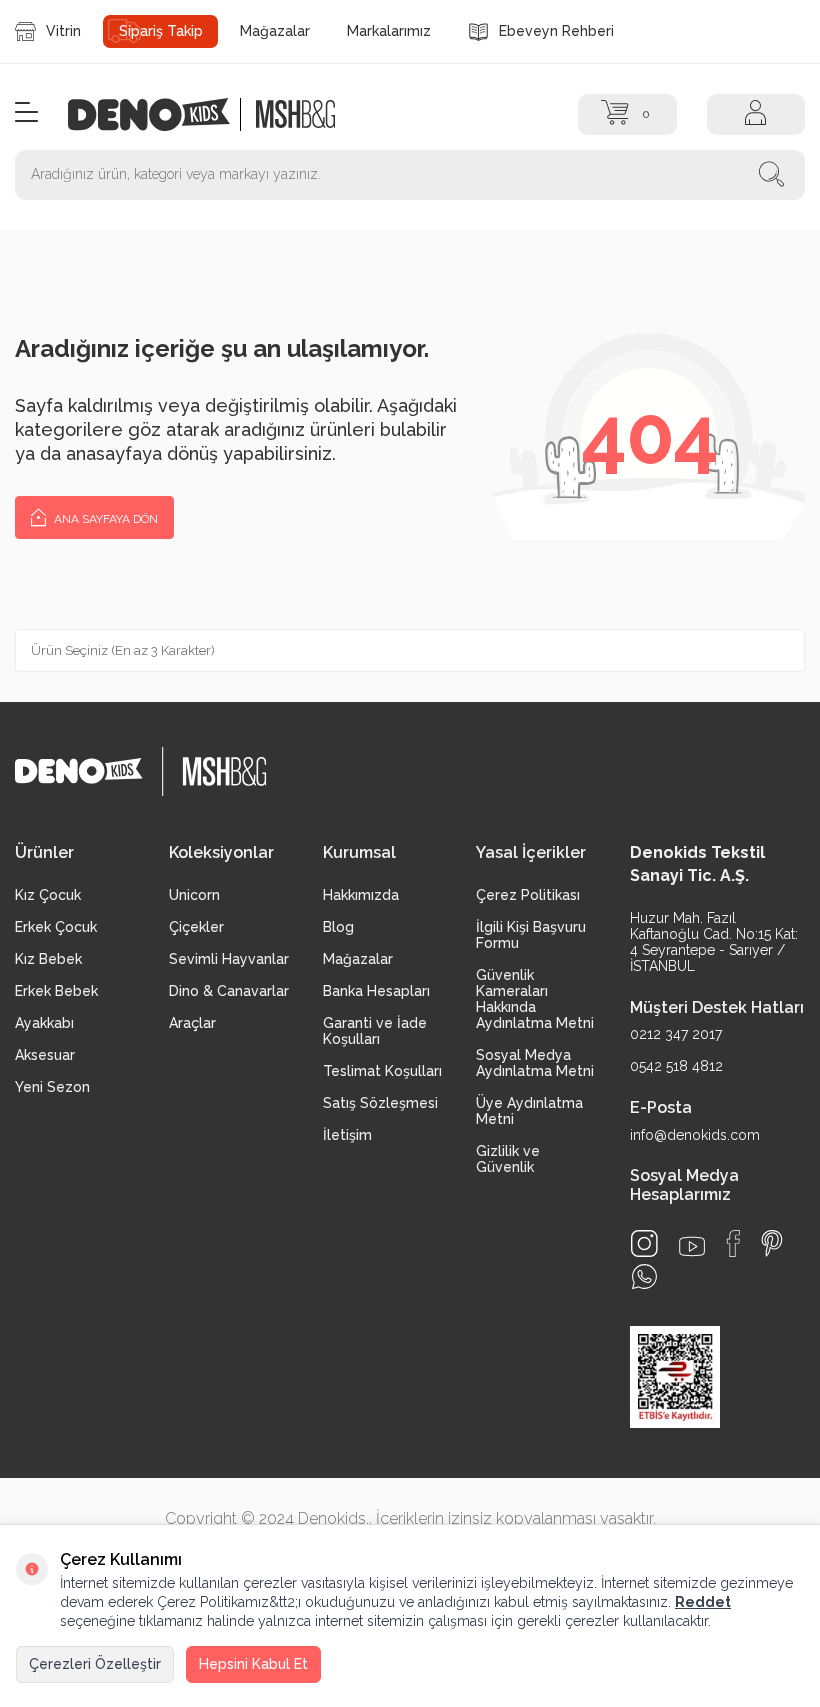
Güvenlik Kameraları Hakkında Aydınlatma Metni (535, 999)
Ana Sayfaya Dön (104, 519)
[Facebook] (733, 1243)
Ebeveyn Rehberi (556, 31)
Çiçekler (196, 927)
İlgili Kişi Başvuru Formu (531, 935)
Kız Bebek (48, 959)
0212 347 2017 (676, 1034)
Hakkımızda (361, 895)
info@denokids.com (695, 1135)
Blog (338, 927)
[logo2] (296, 114)
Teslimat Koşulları (382, 1071)
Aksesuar (45, 1055)
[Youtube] (692, 1246)
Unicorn (194, 895)
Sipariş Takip (161, 31)
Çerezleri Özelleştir (95, 1664)
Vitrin (63, 31)
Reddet (703, 1602)
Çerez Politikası (528, 895)
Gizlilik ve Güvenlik (508, 1159)
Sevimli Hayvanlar (229, 959)
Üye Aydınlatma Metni (529, 1111)
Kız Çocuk (48, 895)
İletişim (347, 1135)
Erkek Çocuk (56, 927)
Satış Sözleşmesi (380, 1103)
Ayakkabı (44, 1023)
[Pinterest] (772, 1243)
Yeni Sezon (52, 1087)
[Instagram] (644, 1243)
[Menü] (26, 113)
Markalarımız (389, 31)
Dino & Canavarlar (229, 991)
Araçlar (192, 1023)
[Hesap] (756, 114)
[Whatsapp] (644, 1276)
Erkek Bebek (56, 991)
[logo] (159, 114)
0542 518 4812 (676, 1066)
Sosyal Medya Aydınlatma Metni (535, 1063)
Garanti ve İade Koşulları (375, 1031)
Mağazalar (275, 31)
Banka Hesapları (376, 991)
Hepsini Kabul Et (253, 1664)
